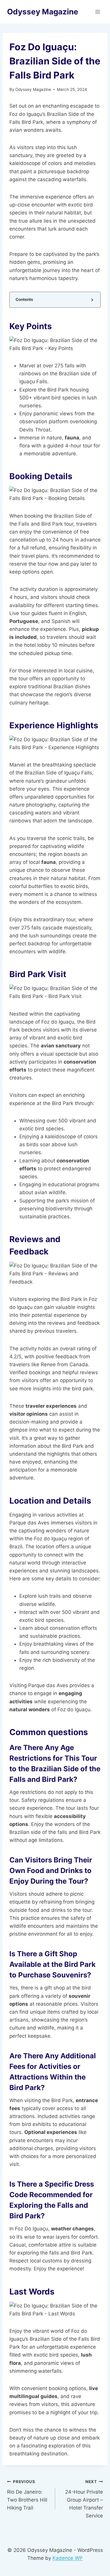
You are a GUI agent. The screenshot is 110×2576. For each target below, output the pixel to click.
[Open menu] (98, 12)
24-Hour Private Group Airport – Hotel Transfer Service (84, 2499)
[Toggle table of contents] (92, 300)
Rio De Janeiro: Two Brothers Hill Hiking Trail (27, 2495)
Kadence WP (68, 2558)
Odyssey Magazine (33, 89)
